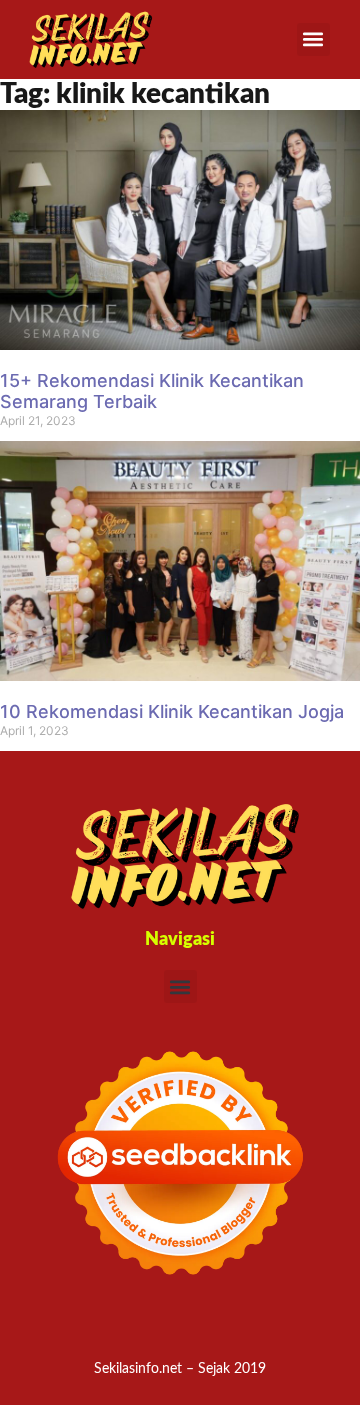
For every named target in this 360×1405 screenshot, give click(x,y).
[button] (313, 39)
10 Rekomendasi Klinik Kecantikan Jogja (172, 711)
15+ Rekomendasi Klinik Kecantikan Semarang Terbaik (152, 391)
